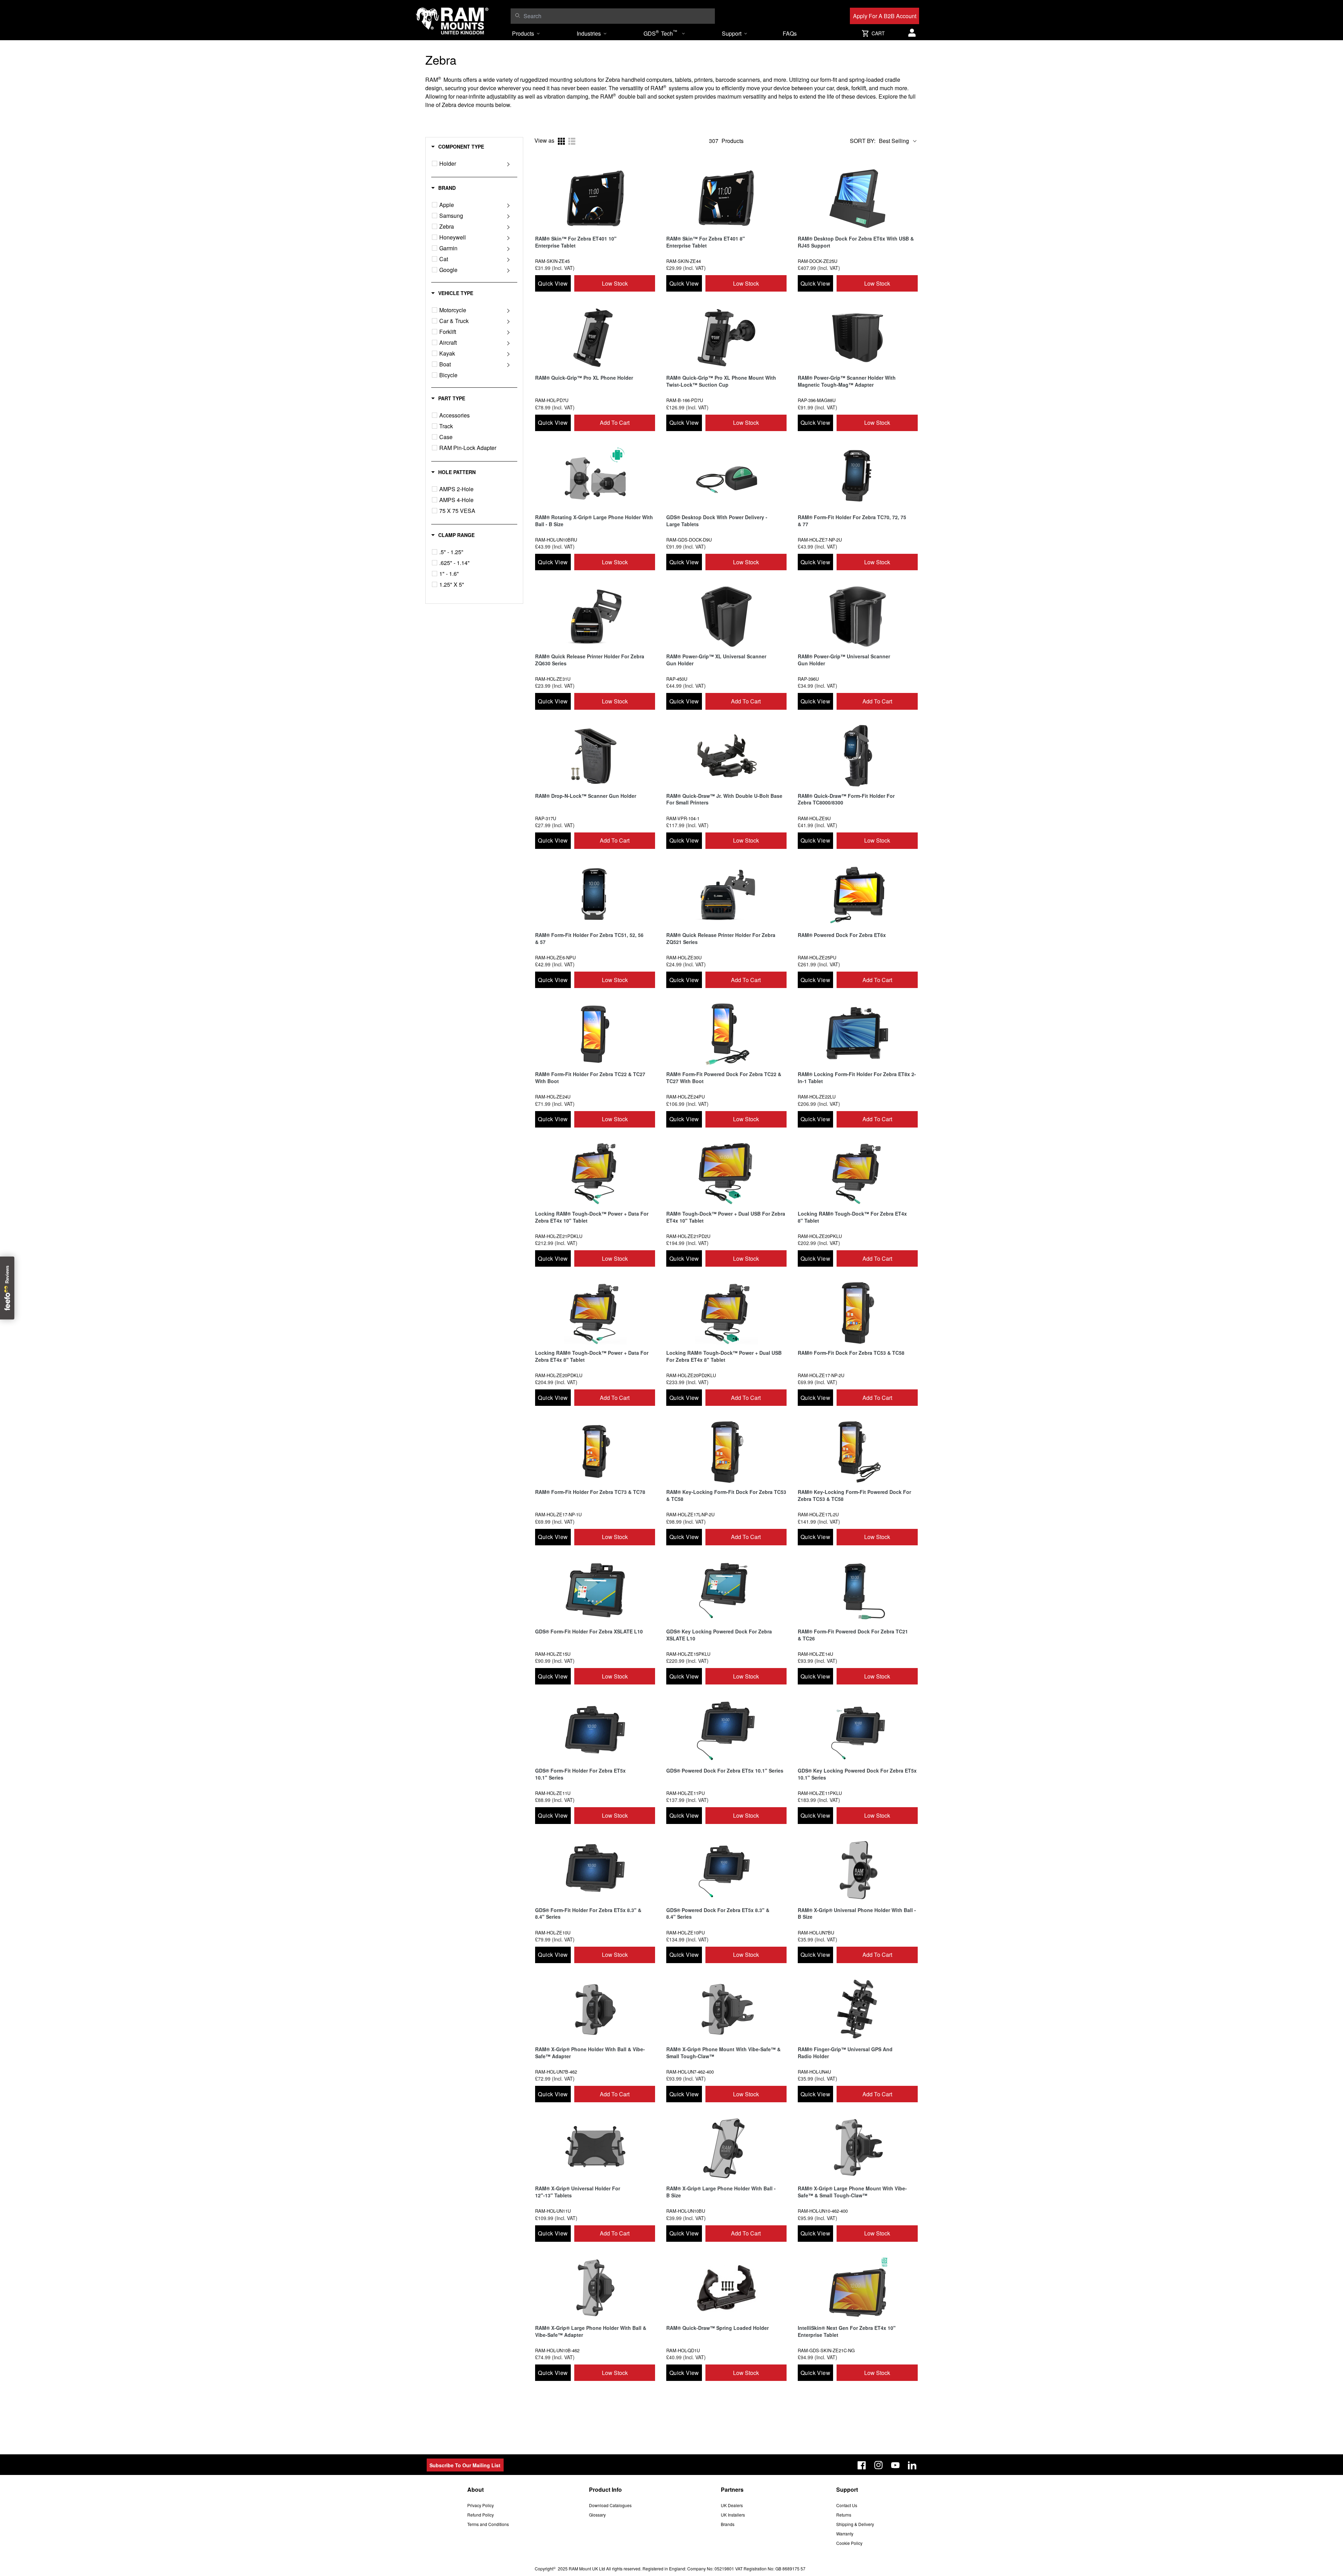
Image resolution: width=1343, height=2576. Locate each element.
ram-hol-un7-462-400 (690, 2072)
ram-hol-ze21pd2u (688, 1236)
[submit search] (517, 15)
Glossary (597, 2515)
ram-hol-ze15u (553, 1654)
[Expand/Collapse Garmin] (508, 248)
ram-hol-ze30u (684, 957)
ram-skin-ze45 (552, 261)
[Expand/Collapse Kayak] (508, 353)
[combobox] (617, 16)
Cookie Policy (849, 2543)
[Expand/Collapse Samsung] (508, 216)
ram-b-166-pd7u (685, 400)
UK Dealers (732, 2505)
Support (732, 33)
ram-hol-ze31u (553, 679)
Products (523, 33)
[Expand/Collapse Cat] (508, 259)
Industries (589, 33)
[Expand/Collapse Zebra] (508, 227)
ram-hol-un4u (814, 2072)
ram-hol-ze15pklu (688, 1654)
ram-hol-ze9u (814, 818)
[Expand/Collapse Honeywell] (508, 237)
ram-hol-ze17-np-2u (821, 1375)
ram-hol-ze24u (553, 1097)
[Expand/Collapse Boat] (508, 364)
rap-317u (546, 818)
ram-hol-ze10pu (685, 1933)
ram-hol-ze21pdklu (559, 1236)
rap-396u (808, 679)
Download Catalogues (610, 2505)
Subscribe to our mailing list (465, 2465)
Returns (844, 2515)
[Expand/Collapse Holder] (508, 164)
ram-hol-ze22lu (817, 1097)
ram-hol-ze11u (553, 1793)
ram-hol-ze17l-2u (818, 1514)
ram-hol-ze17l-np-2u (690, 1514)
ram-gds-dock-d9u (689, 540)
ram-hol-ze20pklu (820, 1236)
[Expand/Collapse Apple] (508, 205)
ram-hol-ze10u (553, 1933)
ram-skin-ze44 (684, 261)
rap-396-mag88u (817, 400)
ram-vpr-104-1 (683, 818)
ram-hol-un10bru (556, 540)
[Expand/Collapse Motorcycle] (508, 310)
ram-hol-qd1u (683, 2350)
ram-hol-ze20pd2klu (691, 1375)
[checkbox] (435, 163)
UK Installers (733, 2515)
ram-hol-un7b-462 (556, 2072)
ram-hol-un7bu (816, 1933)
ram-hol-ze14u (815, 1654)
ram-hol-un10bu (686, 2211)
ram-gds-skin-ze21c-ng (826, 2350)
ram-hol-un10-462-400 (823, 2211)
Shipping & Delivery (855, 2524)
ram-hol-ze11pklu (820, 1793)
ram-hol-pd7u (552, 400)
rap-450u (677, 679)
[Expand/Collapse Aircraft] (508, 343)
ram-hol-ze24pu (685, 1097)
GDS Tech (660, 33)
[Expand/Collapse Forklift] (508, 332)
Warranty (845, 2534)
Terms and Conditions (488, 2524)
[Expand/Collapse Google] (508, 270)
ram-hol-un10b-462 (557, 2350)
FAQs (790, 33)
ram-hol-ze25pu (817, 957)
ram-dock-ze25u (818, 261)
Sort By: (863, 141)
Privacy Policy (481, 2505)
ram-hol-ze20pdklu (559, 1375)
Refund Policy (481, 2515)
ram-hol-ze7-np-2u (820, 540)
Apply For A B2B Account (885, 16)
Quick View (553, 283)
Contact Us (847, 2505)
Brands (728, 2524)
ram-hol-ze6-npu (555, 957)
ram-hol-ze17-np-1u (558, 1514)
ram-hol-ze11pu (685, 1793)
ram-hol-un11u (553, 2211)
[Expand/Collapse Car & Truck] (508, 321)
